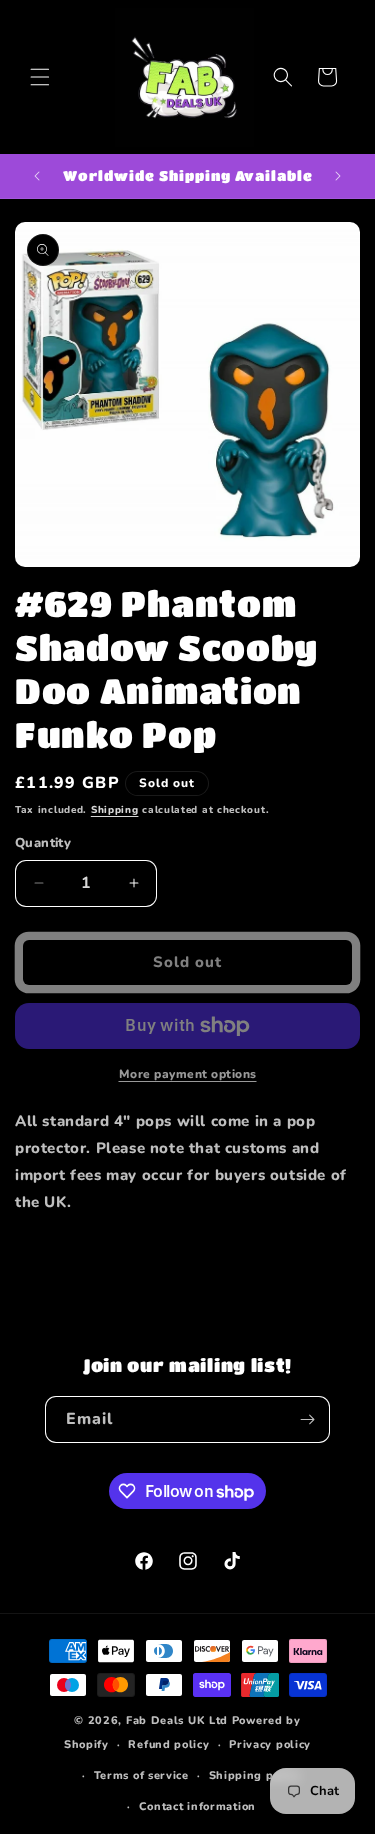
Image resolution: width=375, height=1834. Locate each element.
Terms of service (141, 1775)
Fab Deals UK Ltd (177, 1720)
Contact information (197, 1806)
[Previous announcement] (37, 176)
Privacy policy (270, 1744)
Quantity (43, 843)
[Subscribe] (307, 1419)
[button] (40, 77)
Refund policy (168, 1744)
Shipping (115, 810)
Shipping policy (255, 1775)
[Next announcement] (338, 176)
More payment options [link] (188, 1074)
